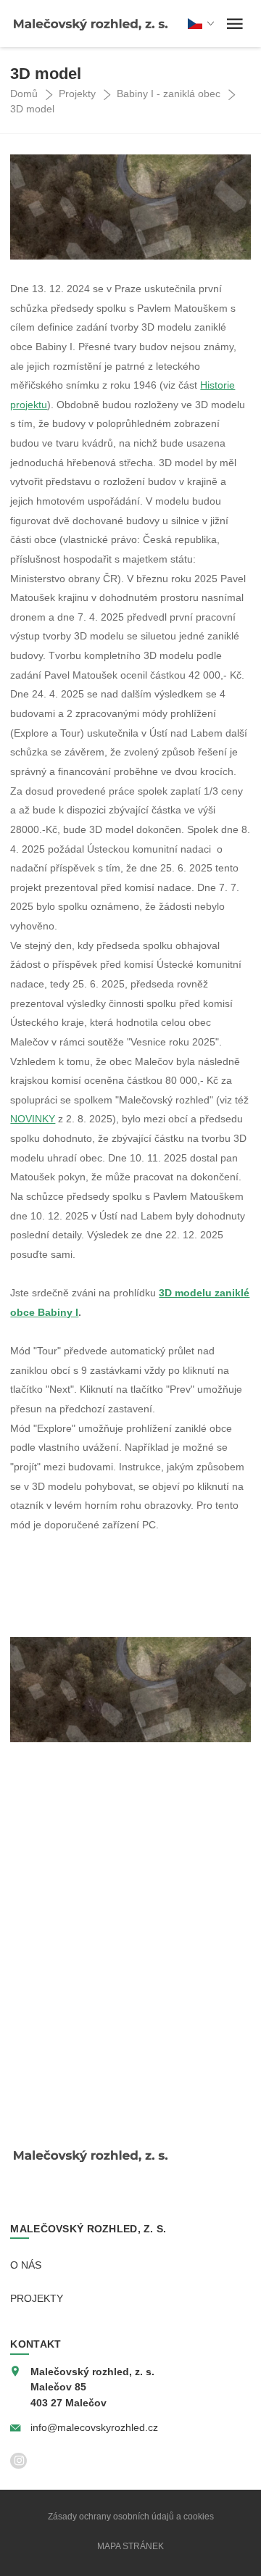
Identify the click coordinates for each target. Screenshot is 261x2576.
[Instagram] (18, 2461)
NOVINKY (33, 1119)
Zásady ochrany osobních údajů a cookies (131, 2517)
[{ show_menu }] (235, 24)
